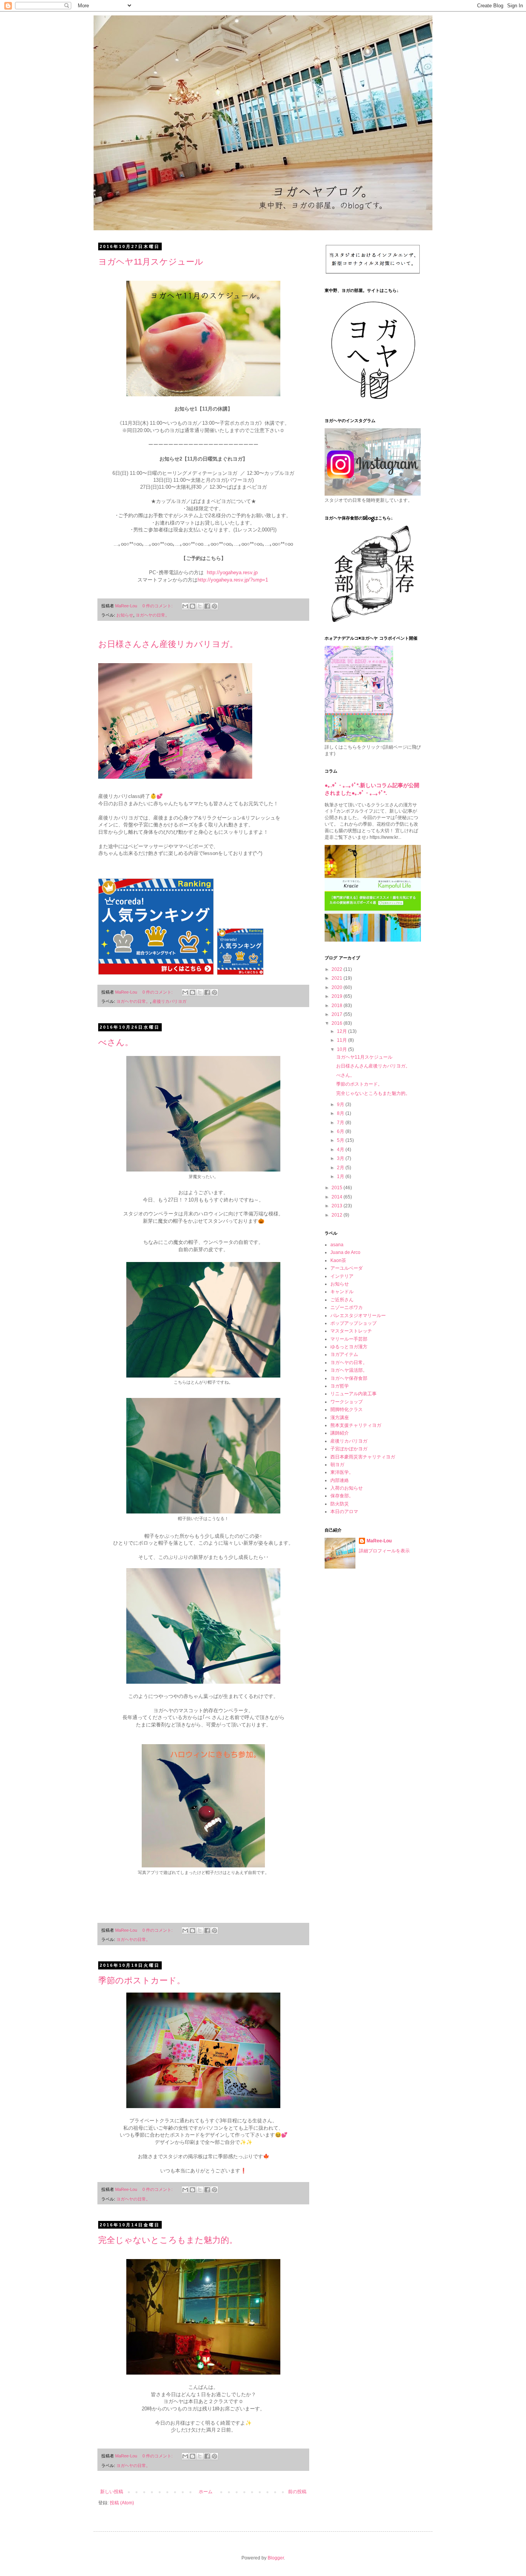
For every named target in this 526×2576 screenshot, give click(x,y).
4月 (341, 1150)
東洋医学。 (342, 1472)
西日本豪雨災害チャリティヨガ (363, 1457)
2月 (341, 1168)
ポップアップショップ (353, 1323)
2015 (338, 1188)
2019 (338, 996)
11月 (343, 1040)
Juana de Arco (345, 1252)
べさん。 (116, 1042)
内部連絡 (340, 1480)
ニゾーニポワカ (347, 1307)
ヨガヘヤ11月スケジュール (151, 262)
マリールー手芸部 (349, 1339)
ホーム (206, 2492)
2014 (338, 1197)
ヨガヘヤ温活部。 (349, 1370)
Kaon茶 (338, 1260)
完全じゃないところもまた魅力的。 (168, 2240)
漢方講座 (340, 1418)
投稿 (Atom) (122, 2503)
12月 (343, 1031)
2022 (338, 969)
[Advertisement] (373, 1698)
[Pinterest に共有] (214, 606)
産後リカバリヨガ (169, 1001)
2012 (338, 1215)
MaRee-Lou (379, 1541)
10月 (343, 1049)
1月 (341, 1177)
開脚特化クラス (347, 1410)
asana (337, 1245)
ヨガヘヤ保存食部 (349, 1378)
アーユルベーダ (347, 1268)
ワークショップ (347, 1402)
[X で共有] (200, 606)
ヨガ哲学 (340, 1386)
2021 (338, 978)
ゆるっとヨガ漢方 (349, 1347)
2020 (338, 987)
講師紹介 (340, 1433)
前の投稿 (297, 2492)
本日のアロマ (344, 1512)
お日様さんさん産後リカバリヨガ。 (168, 644)
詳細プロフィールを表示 (384, 1551)
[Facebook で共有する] (207, 606)
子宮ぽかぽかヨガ (349, 1449)
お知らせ (125, 615)
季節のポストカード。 (142, 1980)
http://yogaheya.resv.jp (232, 572)
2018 (338, 1006)
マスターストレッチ (351, 1331)
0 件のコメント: (158, 606)
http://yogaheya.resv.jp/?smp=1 (234, 580)
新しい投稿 (112, 2492)
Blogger (276, 2558)
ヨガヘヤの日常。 (152, 615)
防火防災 (340, 1504)
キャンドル (342, 1292)
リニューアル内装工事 (353, 1394)
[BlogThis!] (193, 606)
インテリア (342, 1276)
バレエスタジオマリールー (358, 1316)
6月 (341, 1131)
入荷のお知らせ (347, 1488)
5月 (341, 1140)
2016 (338, 1023)
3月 (341, 1158)
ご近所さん (342, 1300)
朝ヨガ (337, 1465)
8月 (341, 1113)
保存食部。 (342, 1496)
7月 (341, 1123)
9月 (341, 1104)
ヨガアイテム (344, 1354)
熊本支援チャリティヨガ (356, 1425)
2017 (338, 1014)
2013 (338, 1206)
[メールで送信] (185, 606)
